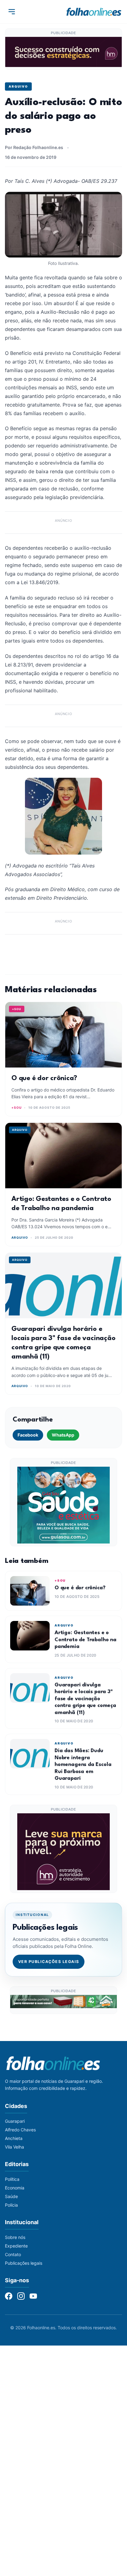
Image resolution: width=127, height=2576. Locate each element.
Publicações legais (24, 2263)
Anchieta (14, 2138)
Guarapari (15, 2121)
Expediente (16, 2246)
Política (12, 2179)
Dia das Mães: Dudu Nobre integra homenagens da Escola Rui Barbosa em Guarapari (83, 1765)
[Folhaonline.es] (94, 12)
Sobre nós (15, 2237)
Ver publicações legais (49, 1962)
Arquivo (18, 86)
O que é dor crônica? (44, 1078)
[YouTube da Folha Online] (33, 2296)
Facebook (28, 1435)
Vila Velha (14, 2147)
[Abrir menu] (12, 12)
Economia (15, 2188)
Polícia (11, 2205)
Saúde (11, 2196)
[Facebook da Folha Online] (9, 2296)
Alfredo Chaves (20, 2130)
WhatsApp (63, 1435)
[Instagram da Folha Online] (21, 2296)
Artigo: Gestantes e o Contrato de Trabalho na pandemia (86, 1640)
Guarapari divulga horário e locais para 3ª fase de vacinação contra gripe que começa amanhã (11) (85, 1699)
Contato (13, 2254)
